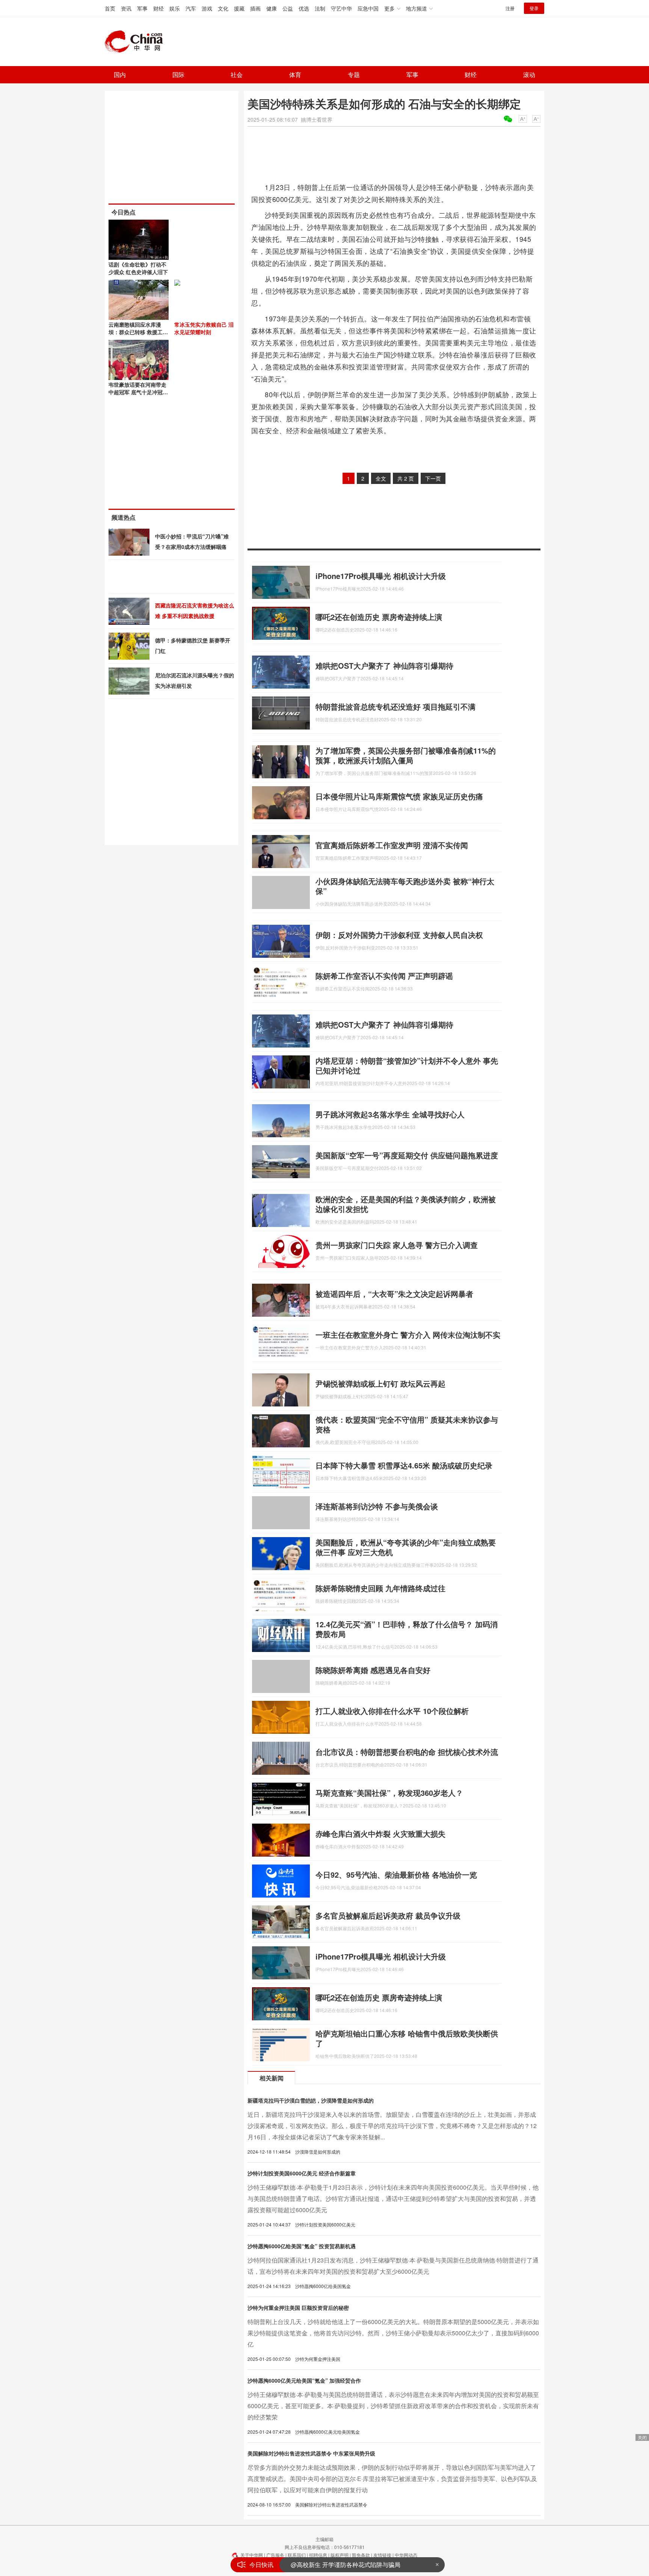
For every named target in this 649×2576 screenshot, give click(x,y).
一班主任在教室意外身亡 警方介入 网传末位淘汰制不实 (408, 1335)
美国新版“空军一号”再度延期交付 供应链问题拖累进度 (407, 1155)
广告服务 (275, 2555)
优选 (304, 8)
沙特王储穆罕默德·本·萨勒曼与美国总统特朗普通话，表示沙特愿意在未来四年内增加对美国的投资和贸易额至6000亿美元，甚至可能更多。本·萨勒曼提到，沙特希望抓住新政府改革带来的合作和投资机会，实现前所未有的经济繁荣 (393, 2406)
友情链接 (382, 2555)
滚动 (529, 75)
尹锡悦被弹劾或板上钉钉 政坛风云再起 (380, 1383)
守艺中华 (341, 8)
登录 (534, 8)
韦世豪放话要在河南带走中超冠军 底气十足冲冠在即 (138, 392)
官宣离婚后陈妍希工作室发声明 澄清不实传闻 (392, 845)
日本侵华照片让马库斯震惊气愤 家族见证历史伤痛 (399, 796)
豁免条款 (361, 2555)
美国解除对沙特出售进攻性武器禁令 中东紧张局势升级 (311, 2453)
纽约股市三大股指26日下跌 (327, 2565)
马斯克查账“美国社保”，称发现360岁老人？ (389, 1793)
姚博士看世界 (317, 119)
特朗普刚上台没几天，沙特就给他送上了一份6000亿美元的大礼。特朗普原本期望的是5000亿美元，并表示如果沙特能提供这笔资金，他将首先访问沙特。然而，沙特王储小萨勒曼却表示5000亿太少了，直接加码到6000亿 (393, 2333)
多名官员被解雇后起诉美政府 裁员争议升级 (388, 1915)
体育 (295, 75)
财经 (158, 8)
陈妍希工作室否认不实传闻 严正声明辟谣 (384, 976)
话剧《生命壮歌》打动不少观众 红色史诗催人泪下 (138, 268)
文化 (223, 8)
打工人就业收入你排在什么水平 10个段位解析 (392, 1711)
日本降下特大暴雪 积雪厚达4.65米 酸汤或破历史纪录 (404, 1465)
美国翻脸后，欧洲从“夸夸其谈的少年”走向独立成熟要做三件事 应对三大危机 (406, 1547)
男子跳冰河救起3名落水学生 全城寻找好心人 (390, 1114)
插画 (255, 8)
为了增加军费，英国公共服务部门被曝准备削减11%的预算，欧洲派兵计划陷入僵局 (406, 755)
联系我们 (297, 2555)
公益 (288, 8)
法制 (320, 8)
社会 (237, 75)
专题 (354, 75)
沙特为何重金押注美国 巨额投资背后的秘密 (298, 2308)
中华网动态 (406, 2555)
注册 (510, 8)
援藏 (239, 8)
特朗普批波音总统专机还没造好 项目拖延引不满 (395, 706)
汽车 (191, 8)
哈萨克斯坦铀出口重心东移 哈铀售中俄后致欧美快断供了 (407, 2038)
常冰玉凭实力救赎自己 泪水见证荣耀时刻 (204, 328)
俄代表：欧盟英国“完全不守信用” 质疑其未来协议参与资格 (407, 1424)
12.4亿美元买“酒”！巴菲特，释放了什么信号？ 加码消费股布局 (407, 1629)
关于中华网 (252, 2555)
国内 (120, 75)
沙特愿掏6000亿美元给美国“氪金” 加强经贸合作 (304, 2380)
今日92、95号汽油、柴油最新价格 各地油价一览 (396, 1874)
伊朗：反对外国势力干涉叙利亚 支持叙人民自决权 (399, 935)
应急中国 (368, 8)
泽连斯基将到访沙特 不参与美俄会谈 (377, 1506)
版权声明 (340, 2555)
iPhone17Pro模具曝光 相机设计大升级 (381, 576)
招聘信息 (318, 2555)
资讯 (126, 8)
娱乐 (175, 8)
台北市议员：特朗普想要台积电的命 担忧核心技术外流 (407, 1752)
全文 (381, 478)
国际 (178, 75)
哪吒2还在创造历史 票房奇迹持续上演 (379, 617)
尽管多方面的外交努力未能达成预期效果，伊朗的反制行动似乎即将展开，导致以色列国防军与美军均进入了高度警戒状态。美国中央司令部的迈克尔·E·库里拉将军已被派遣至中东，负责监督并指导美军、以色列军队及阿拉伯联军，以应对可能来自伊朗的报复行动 (392, 2479)
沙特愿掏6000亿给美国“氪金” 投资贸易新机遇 (302, 2246)
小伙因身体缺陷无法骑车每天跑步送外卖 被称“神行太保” (405, 886)
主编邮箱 (324, 2539)
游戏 (207, 8)
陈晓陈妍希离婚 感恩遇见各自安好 (373, 1670)
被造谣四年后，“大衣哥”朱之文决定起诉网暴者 (394, 1294)
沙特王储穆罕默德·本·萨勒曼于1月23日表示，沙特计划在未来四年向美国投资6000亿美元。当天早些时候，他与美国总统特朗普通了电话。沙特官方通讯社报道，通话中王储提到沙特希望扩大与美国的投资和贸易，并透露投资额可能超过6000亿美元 (393, 2198)
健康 (272, 8)
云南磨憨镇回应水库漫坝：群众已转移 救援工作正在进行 (138, 332)
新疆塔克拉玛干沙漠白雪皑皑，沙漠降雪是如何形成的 (311, 2100)
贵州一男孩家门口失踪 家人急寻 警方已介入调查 (397, 1245)
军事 (142, 8)
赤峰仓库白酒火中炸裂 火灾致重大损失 (380, 1834)
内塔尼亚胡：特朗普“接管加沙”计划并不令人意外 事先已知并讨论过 (407, 1065)
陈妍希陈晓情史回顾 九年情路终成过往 (380, 1588)
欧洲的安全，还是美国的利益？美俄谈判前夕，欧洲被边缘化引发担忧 (406, 1204)
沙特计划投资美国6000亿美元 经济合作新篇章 (302, 2173)
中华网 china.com (137, 42)
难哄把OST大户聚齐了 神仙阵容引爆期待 (384, 665)
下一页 (433, 478)
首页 (110, 8)
